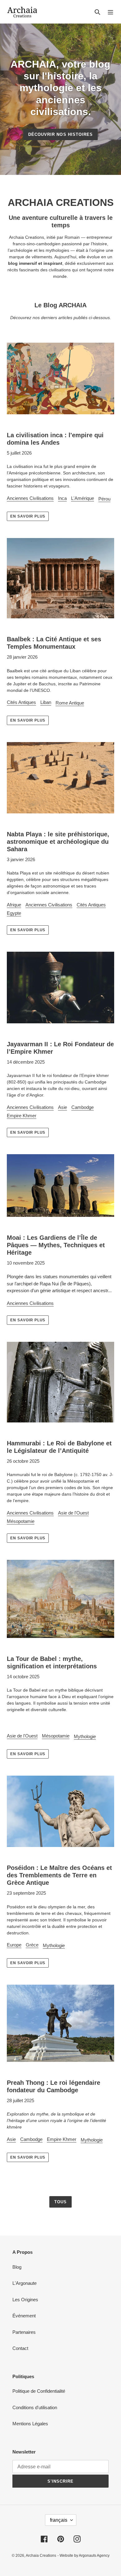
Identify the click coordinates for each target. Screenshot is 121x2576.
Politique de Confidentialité (39, 2391)
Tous (60, 2202)
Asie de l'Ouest (73, 1513)
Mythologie (85, 1736)
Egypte (14, 913)
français (59, 2520)
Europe (14, 1945)
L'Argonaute (25, 2283)
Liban (46, 702)
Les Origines (25, 2300)
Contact (20, 2348)
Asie (63, 1107)
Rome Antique (70, 703)
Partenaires (24, 2332)
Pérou (104, 499)
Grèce (32, 1945)
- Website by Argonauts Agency (83, 2556)
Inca (62, 498)
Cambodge (83, 1107)
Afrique (14, 905)
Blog (17, 2267)
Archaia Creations (41, 2556)
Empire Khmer (22, 1116)
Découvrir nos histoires (60, 134)
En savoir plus (28, 516)
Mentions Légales (30, 2424)
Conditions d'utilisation (35, 2407)
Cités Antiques (21, 702)
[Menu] (110, 12)
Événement (24, 2316)
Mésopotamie (21, 1521)
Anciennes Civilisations (30, 498)
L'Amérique (83, 498)
